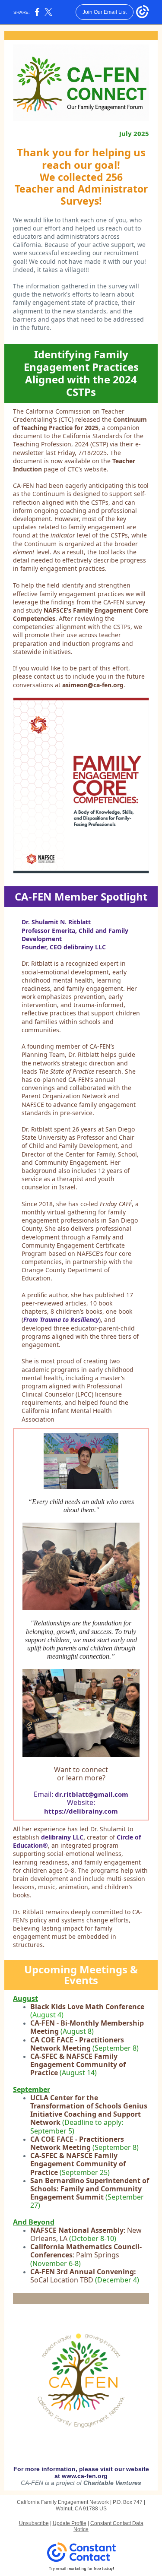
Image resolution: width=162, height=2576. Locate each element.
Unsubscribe (34, 2523)
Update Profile (70, 2523)
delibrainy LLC (62, 1837)
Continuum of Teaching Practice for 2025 (80, 424)
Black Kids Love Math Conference (87, 2007)
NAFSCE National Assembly (77, 2230)
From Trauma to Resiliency (61, 1320)
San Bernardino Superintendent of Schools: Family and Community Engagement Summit (90, 2189)
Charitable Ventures (112, 2483)
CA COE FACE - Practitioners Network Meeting (77, 2044)
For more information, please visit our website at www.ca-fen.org (81, 2472)
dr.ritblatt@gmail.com (92, 1794)
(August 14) (78, 2073)
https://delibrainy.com (81, 1811)
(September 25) (85, 2172)
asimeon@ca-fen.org (93, 685)
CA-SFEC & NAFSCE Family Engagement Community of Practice (78, 2064)
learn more (83, 1778)
